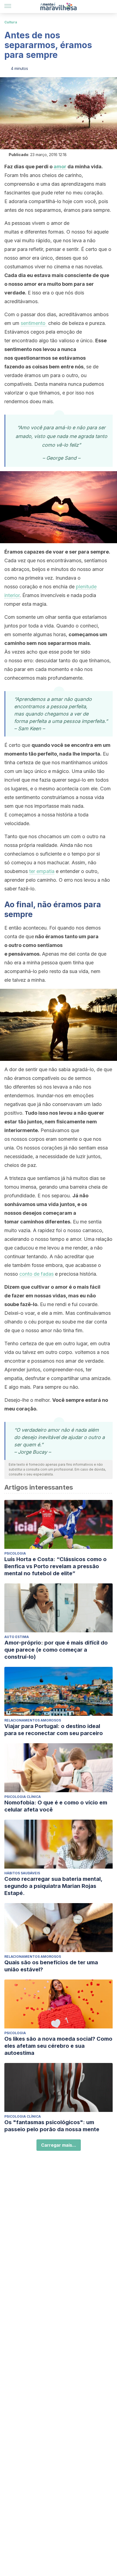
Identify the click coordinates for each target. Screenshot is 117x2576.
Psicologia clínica (23, 1797)
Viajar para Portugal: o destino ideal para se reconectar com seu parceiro (54, 1730)
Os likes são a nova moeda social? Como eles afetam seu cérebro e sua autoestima (58, 2046)
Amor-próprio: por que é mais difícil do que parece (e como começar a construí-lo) (56, 1650)
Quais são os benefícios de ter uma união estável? (51, 1966)
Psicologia (15, 1553)
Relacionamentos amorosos (33, 1720)
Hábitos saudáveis (22, 1873)
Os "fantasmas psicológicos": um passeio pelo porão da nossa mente (52, 2126)
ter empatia (42, 871)
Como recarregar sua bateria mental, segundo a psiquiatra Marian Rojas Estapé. (53, 1886)
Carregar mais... (59, 2145)
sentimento (34, 323)
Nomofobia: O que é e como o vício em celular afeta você (56, 1806)
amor (60, 167)
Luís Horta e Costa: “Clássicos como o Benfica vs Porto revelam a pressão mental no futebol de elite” (56, 1566)
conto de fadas (36, 1274)
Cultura (11, 22)
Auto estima (17, 1637)
